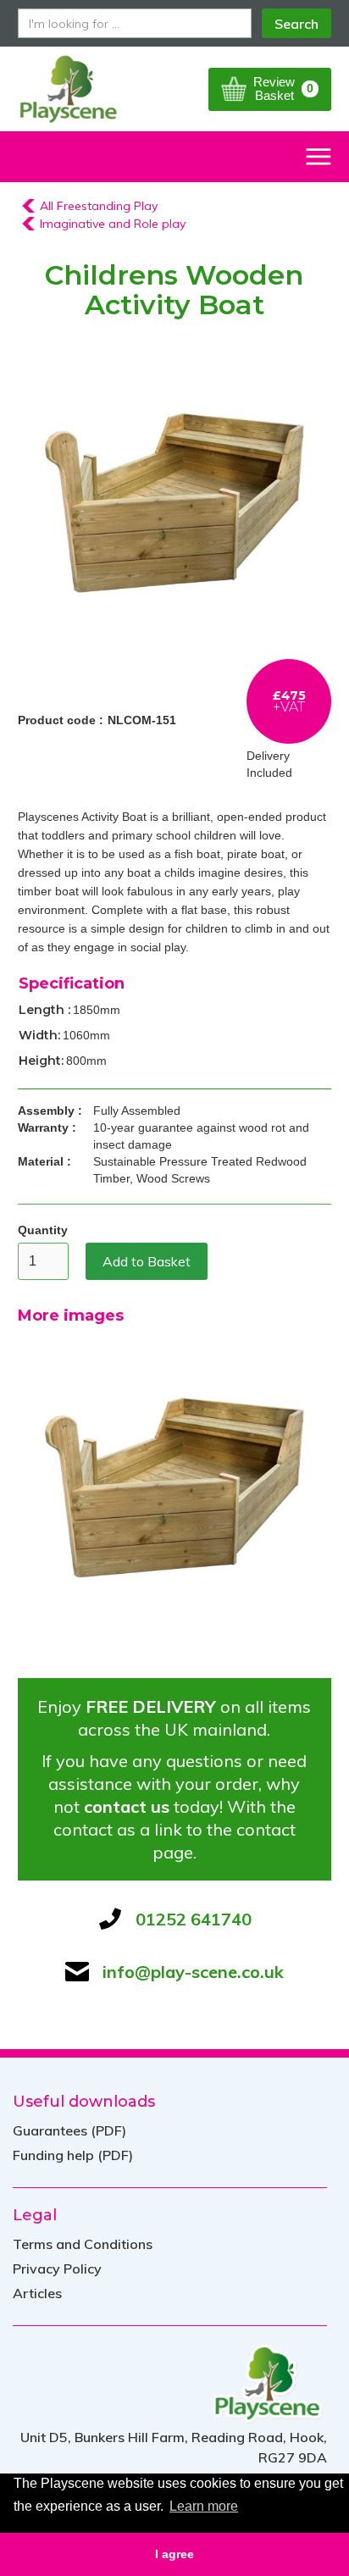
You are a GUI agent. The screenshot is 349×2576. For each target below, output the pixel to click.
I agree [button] (174, 2554)
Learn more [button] (204, 2506)
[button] (270, 89)
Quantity (43, 1230)
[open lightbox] (175, 503)
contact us (127, 1806)
